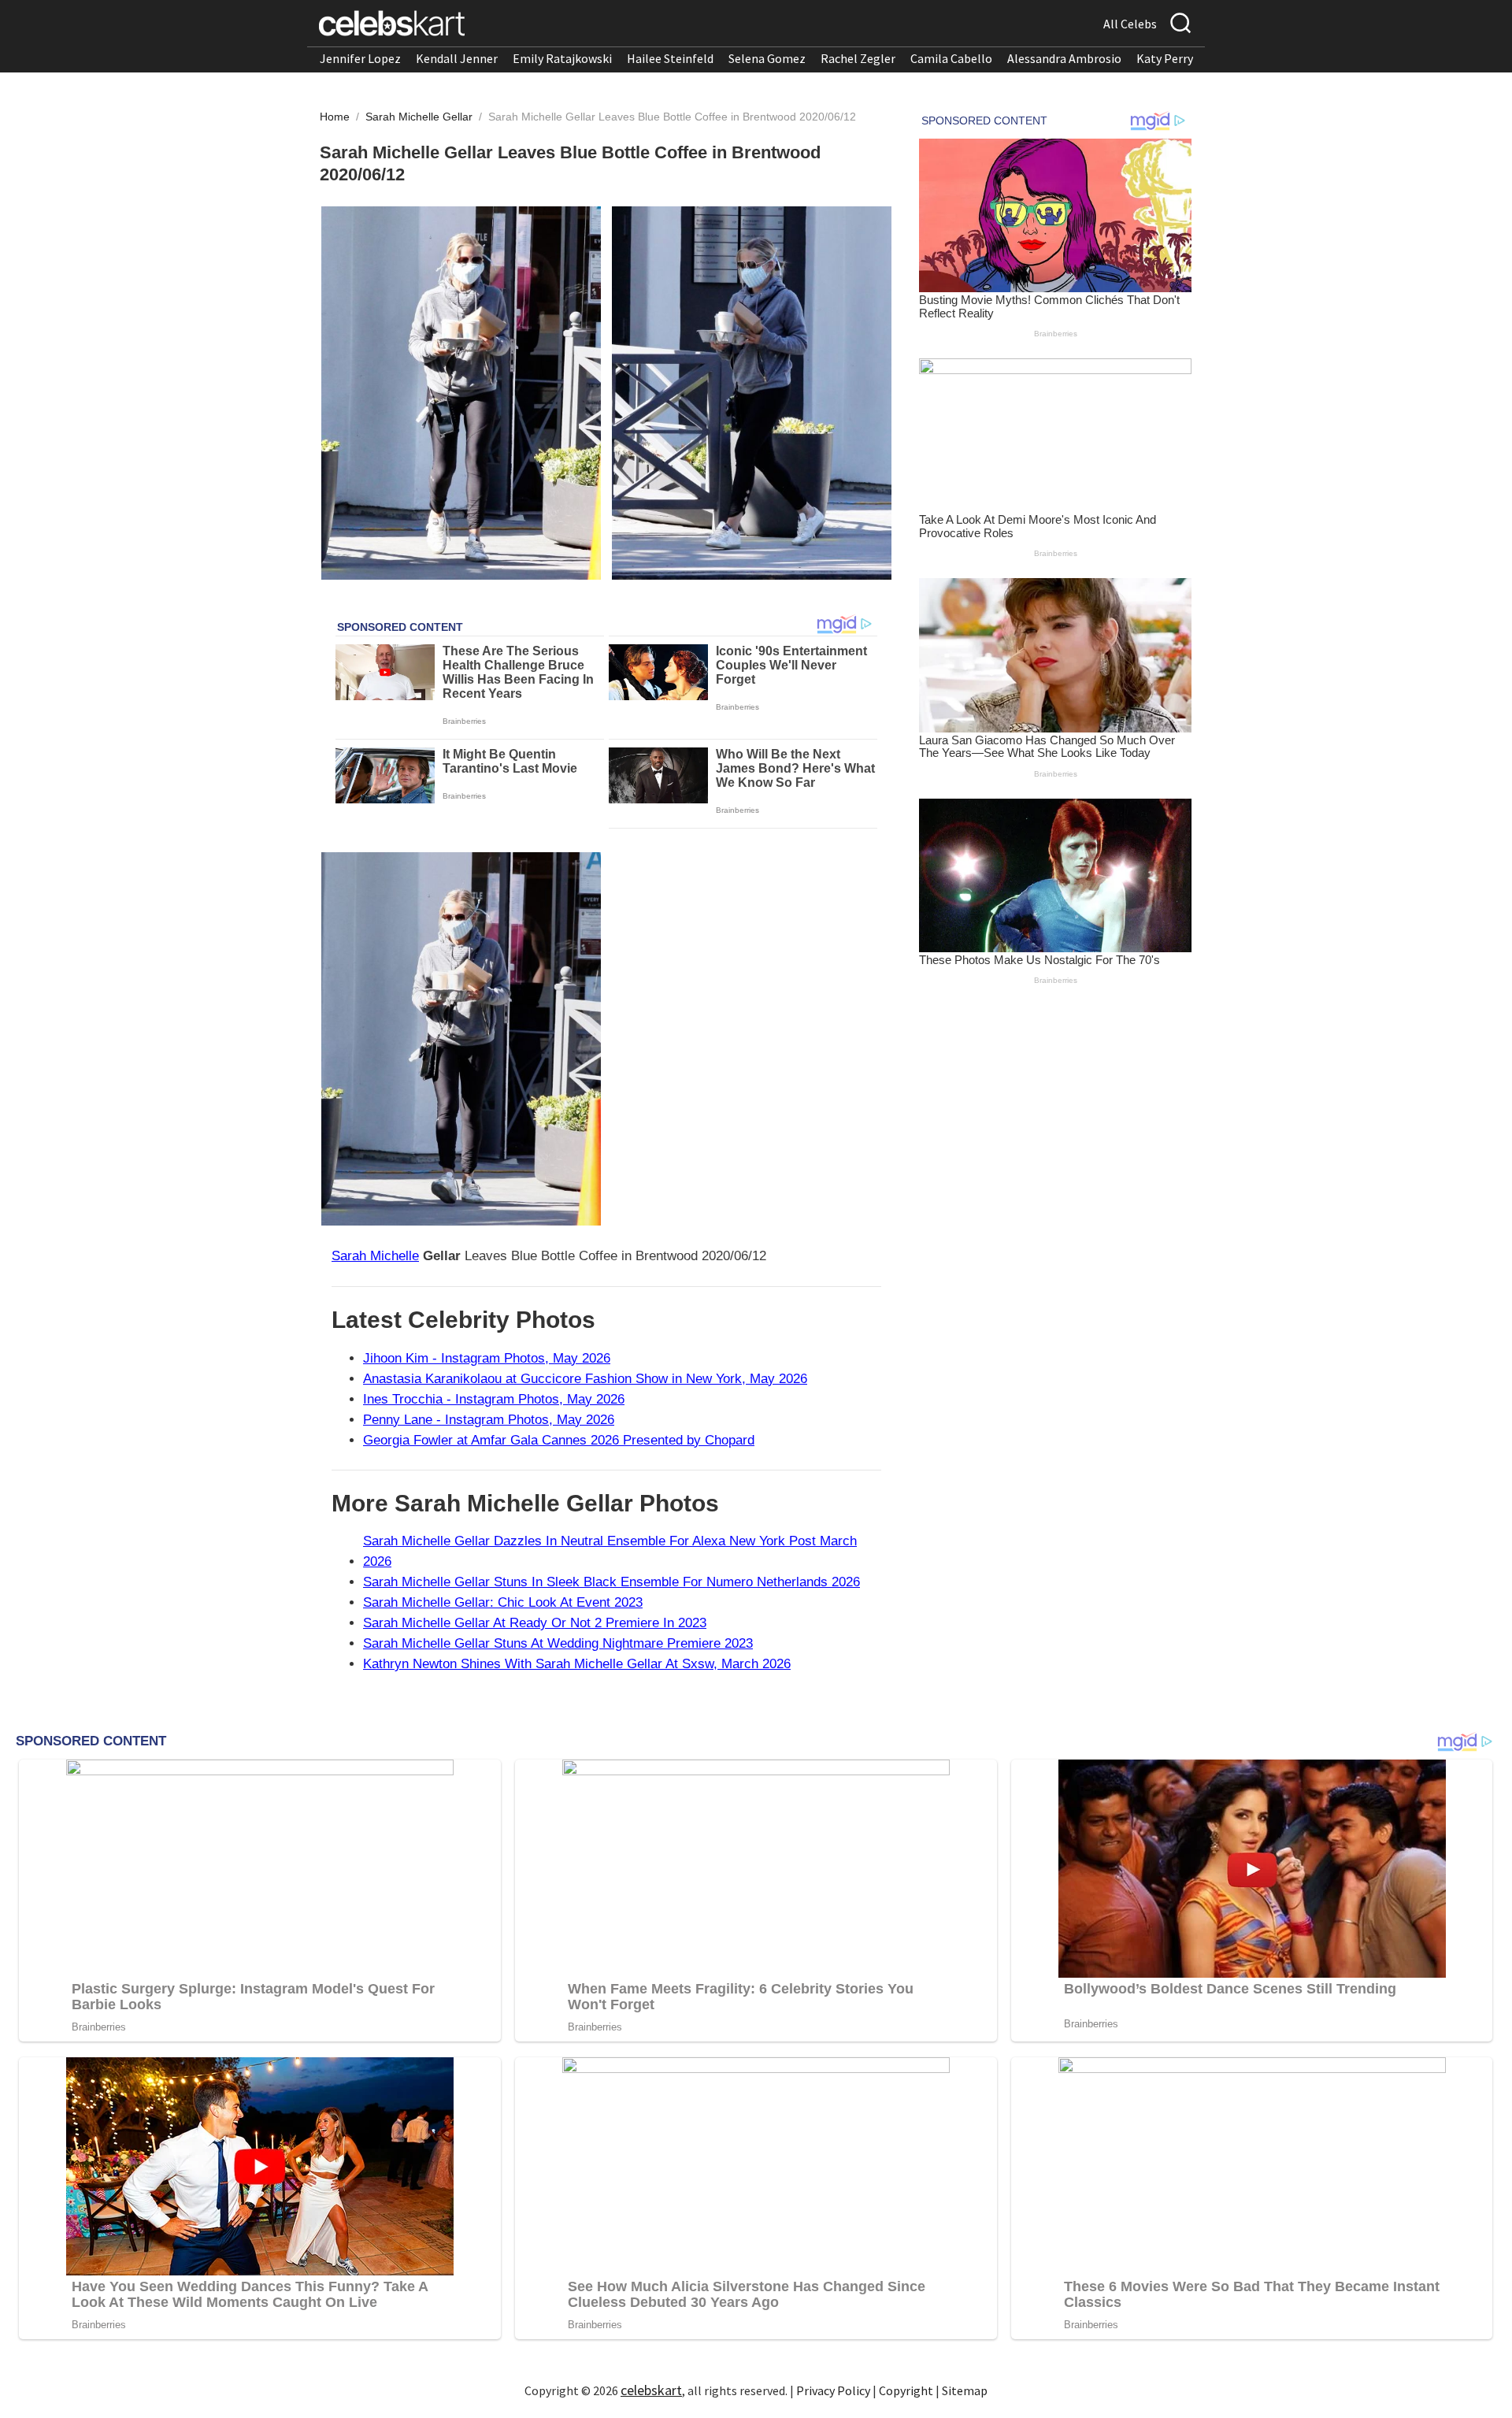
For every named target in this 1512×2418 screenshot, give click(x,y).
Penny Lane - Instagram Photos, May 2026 (489, 1420)
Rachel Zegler (858, 58)
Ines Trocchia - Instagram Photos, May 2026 (494, 1399)
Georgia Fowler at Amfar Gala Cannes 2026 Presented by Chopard (559, 1440)
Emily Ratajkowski (562, 58)
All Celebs (1130, 24)
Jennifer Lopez (360, 58)
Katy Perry (1165, 58)
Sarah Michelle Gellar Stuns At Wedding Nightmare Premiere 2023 (558, 1643)
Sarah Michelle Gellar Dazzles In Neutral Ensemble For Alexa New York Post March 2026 (610, 1551)
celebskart (651, 2390)
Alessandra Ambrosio (1064, 58)
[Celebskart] (392, 23)
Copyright (906, 2390)
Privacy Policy (833, 2390)
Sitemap (965, 2390)
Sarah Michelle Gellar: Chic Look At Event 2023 (503, 1602)
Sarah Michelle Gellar (421, 117)
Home (335, 117)
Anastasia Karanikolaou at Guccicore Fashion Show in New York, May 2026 (585, 1379)
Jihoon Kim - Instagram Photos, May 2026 (487, 1358)
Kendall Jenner (457, 58)
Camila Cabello (951, 58)
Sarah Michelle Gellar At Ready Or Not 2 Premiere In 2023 (535, 1623)
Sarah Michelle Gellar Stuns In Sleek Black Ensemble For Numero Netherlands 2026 (611, 1582)
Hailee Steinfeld (670, 58)
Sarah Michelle (375, 1256)
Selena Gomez (767, 58)
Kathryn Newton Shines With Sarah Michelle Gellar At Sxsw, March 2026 (577, 1664)
